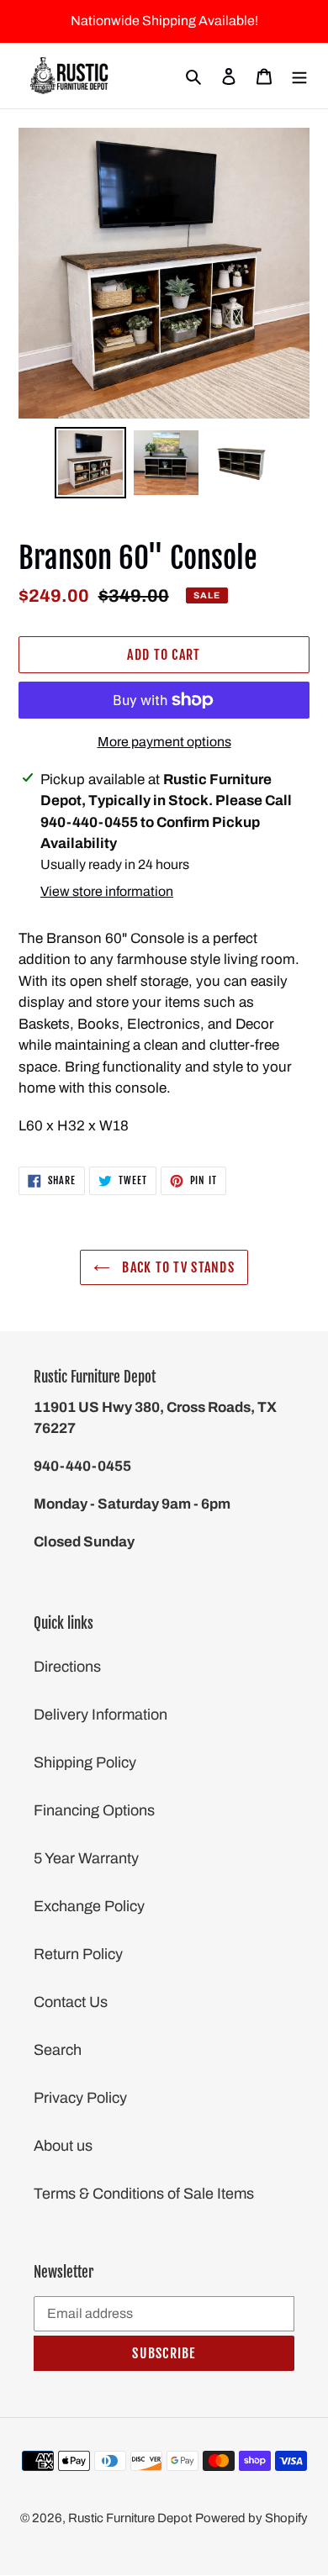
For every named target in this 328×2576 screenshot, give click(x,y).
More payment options (164, 742)
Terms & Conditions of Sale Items (144, 2194)
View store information (107, 891)
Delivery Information (101, 1715)
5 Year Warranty (86, 1858)
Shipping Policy (85, 1762)
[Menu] (299, 76)
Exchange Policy (89, 1906)
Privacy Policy (80, 2098)
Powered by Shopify (251, 2518)
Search (58, 2050)
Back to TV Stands (177, 1267)
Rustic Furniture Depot (130, 2518)
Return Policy (78, 1954)
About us (63, 2146)
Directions (67, 1667)
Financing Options (94, 1810)
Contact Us (71, 2002)
